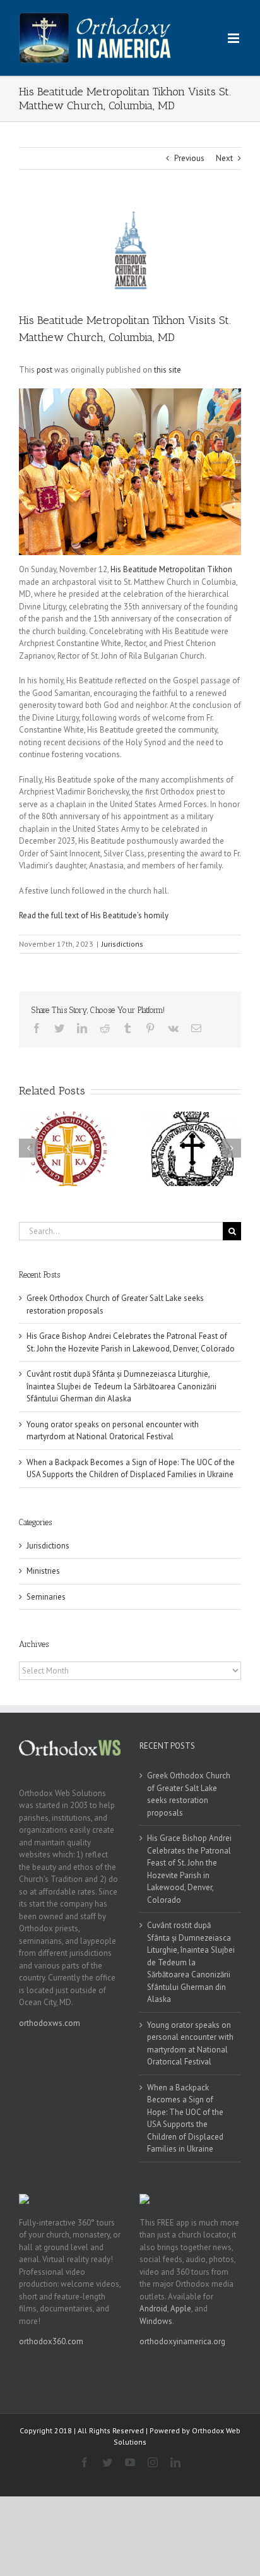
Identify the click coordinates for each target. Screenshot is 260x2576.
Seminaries (46, 1597)
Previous (189, 158)
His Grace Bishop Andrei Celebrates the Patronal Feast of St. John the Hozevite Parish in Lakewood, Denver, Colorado (189, 1869)
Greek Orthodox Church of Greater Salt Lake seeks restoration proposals (189, 1794)
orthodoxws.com (50, 2023)
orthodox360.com (51, 2341)
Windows (156, 2321)
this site (168, 370)
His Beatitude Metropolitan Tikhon (171, 569)
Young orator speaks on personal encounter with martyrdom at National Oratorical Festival (190, 2044)
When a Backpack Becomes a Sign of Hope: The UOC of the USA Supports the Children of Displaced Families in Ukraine (185, 2118)
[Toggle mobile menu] (234, 38)
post (44, 370)
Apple (181, 2309)
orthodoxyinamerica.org (182, 2341)
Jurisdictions (122, 944)
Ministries (43, 1571)
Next (224, 158)
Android (153, 2309)
